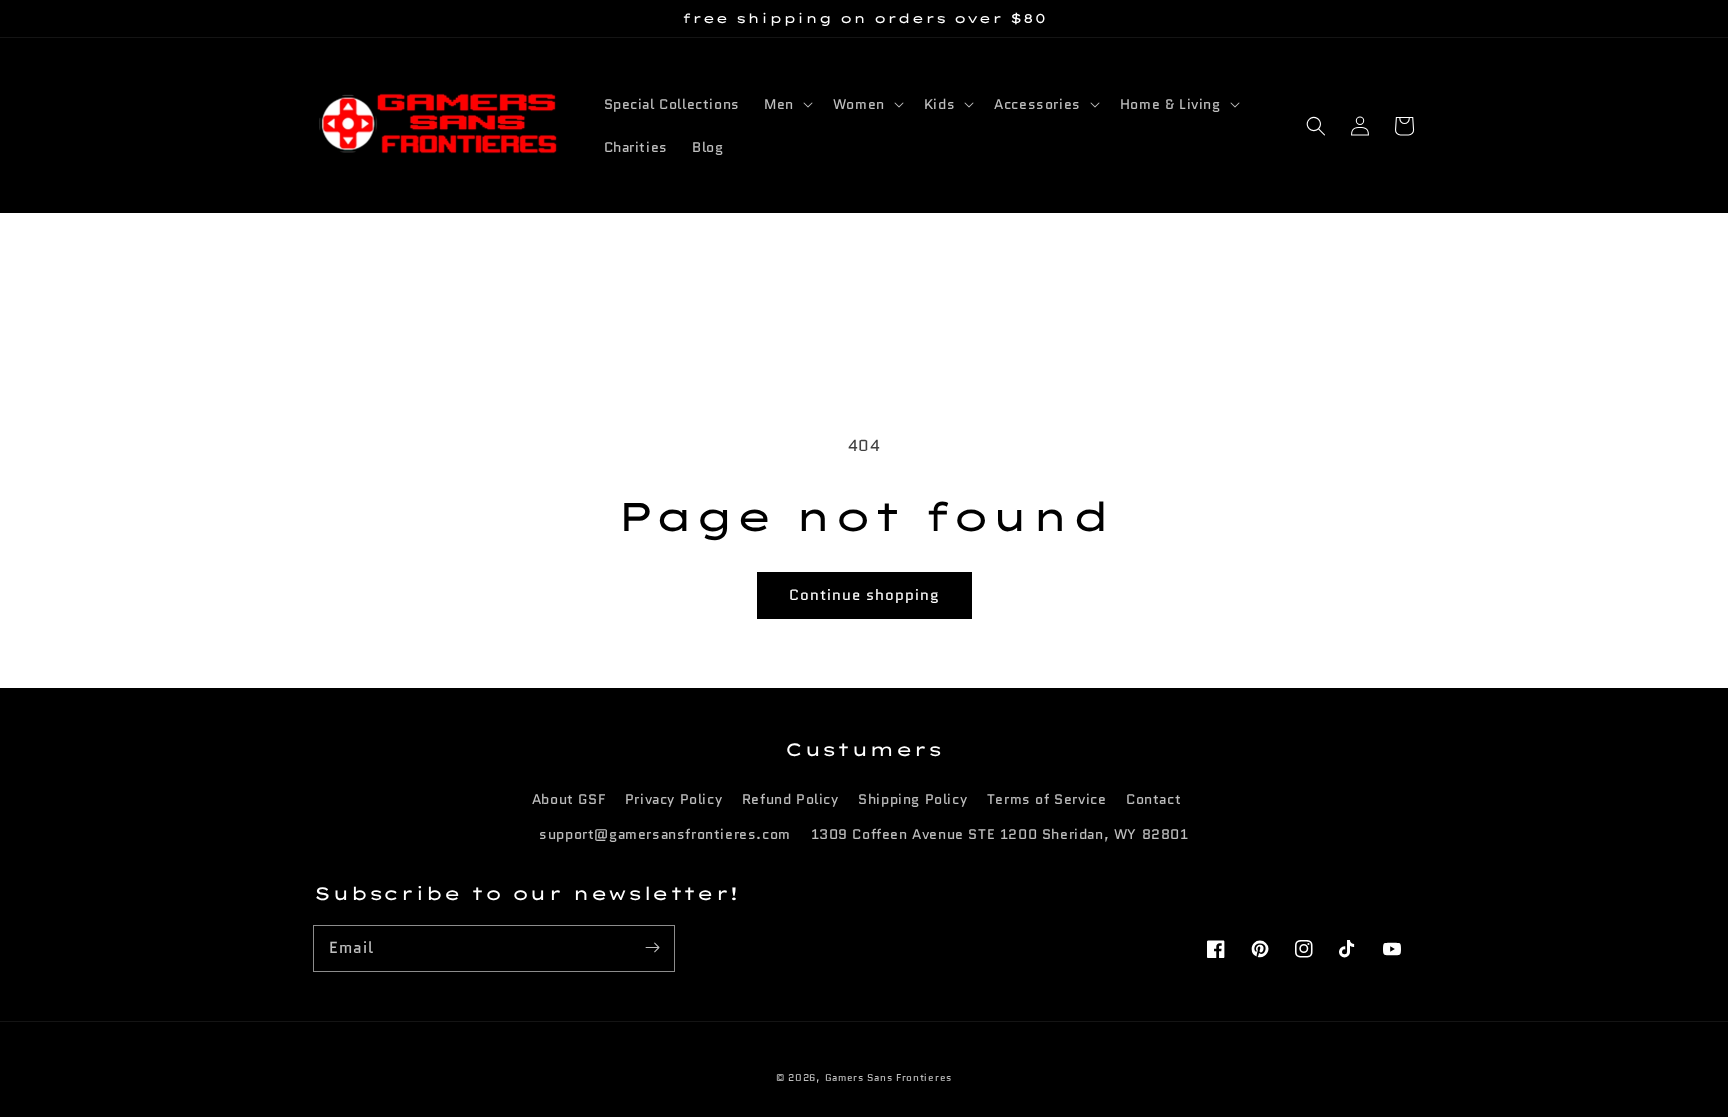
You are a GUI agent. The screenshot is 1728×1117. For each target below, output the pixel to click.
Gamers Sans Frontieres (888, 1077)
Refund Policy (790, 799)
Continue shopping (864, 595)
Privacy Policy (673, 799)
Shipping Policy (912, 799)
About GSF (568, 799)
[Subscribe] (652, 948)
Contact (1153, 799)
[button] (1316, 126)
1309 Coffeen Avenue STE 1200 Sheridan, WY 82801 (1000, 834)
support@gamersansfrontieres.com (665, 834)
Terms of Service (1047, 799)
